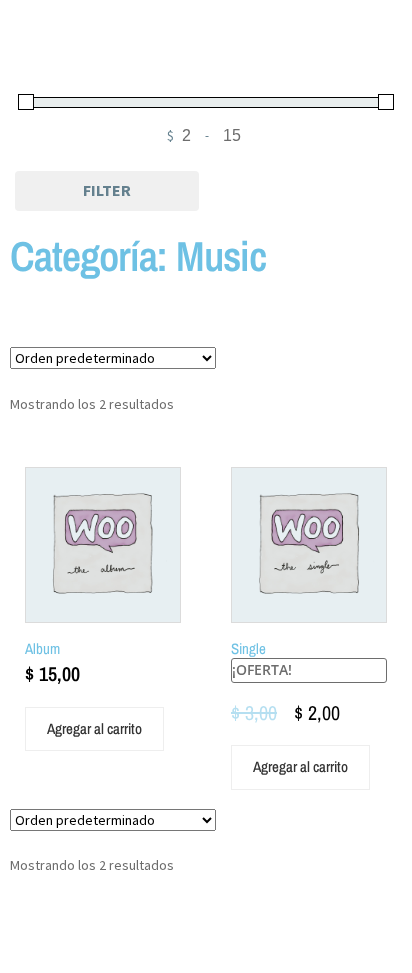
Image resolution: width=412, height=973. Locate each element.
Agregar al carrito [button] (94, 728)
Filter (107, 190)
